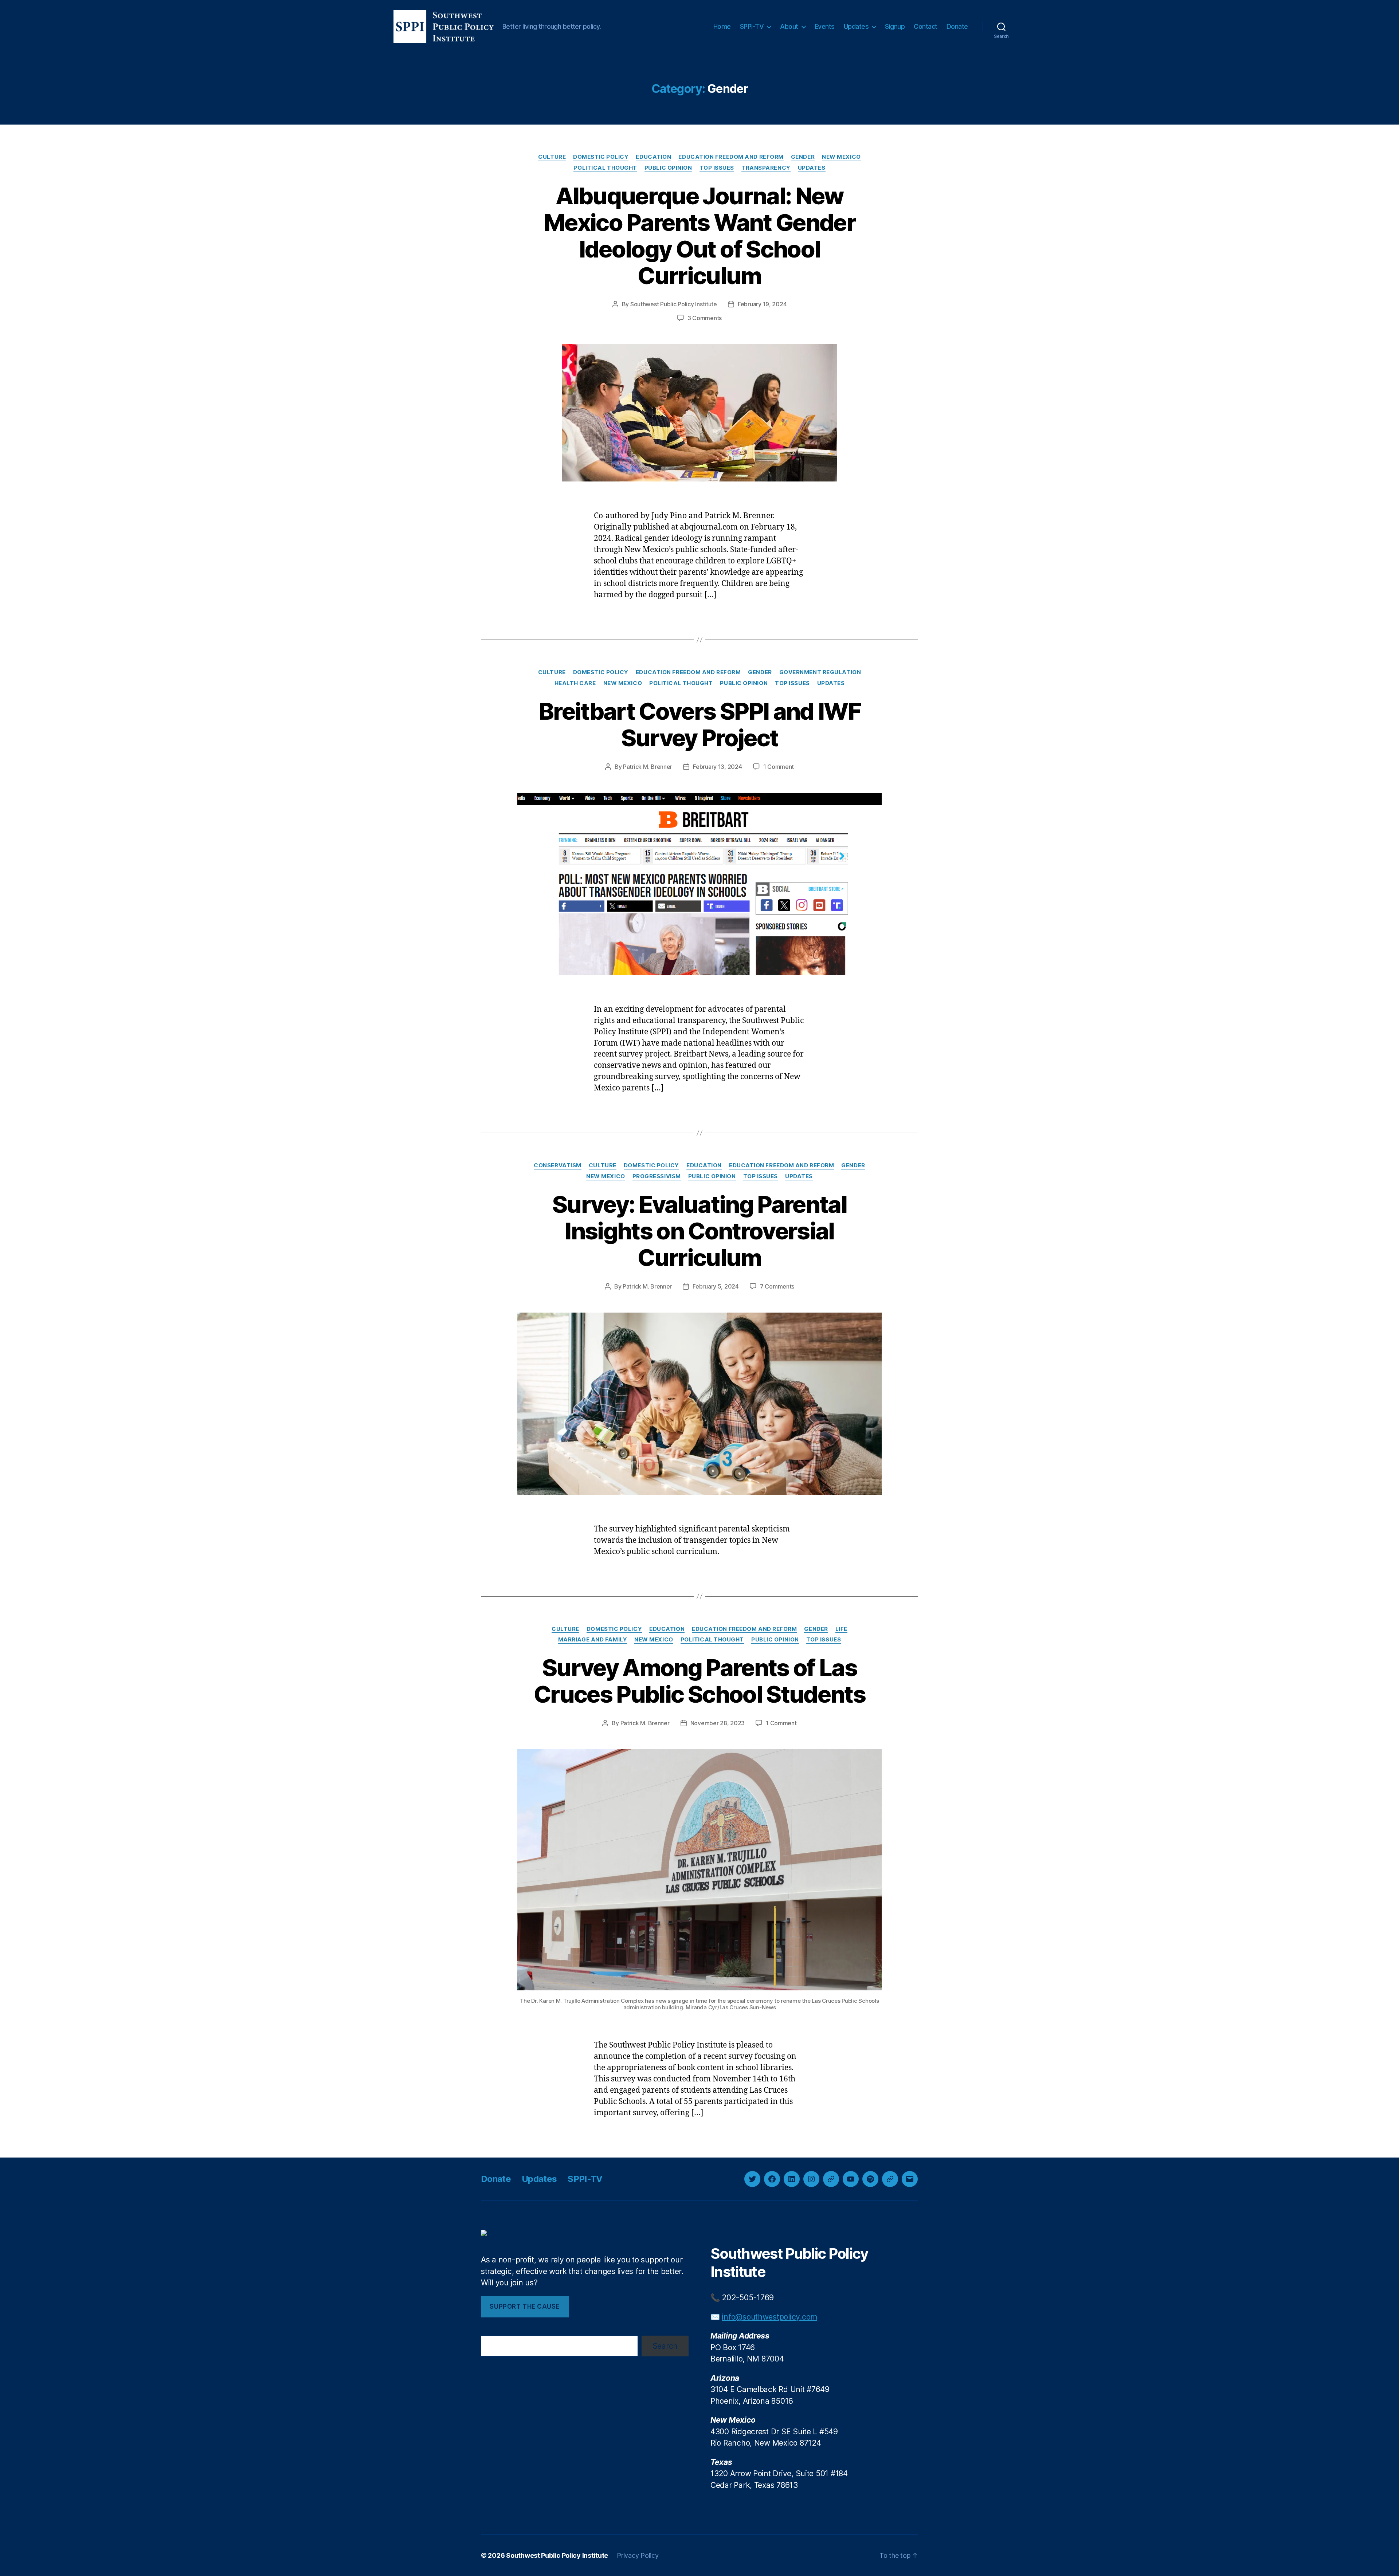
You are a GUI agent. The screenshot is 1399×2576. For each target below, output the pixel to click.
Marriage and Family (593, 1640)
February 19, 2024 (762, 304)
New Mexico (841, 157)
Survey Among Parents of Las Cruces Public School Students (699, 1681)
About (789, 26)
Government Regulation (820, 672)
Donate (957, 26)
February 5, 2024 (716, 1286)
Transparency (766, 168)
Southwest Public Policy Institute (674, 304)
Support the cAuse (525, 2306)
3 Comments (705, 318)
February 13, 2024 (717, 767)
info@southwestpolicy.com (769, 2317)
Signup (895, 26)
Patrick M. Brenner (648, 767)
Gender (803, 157)
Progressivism (657, 1176)
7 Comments (777, 1286)
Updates (856, 26)
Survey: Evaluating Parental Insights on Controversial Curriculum (699, 1231)
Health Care (575, 683)
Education (653, 157)
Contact (926, 26)
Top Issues (717, 168)
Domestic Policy (601, 157)
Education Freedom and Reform (731, 157)
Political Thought (605, 168)
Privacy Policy (638, 2555)
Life (841, 1629)
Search (665, 2346)
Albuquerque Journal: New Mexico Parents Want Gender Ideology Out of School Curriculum (699, 236)
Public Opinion (668, 168)
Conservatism (558, 1165)
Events (825, 26)
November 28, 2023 (718, 1723)
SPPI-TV (752, 26)
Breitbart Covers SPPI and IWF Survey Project (699, 724)
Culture (552, 157)
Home (722, 26)
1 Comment (779, 767)
